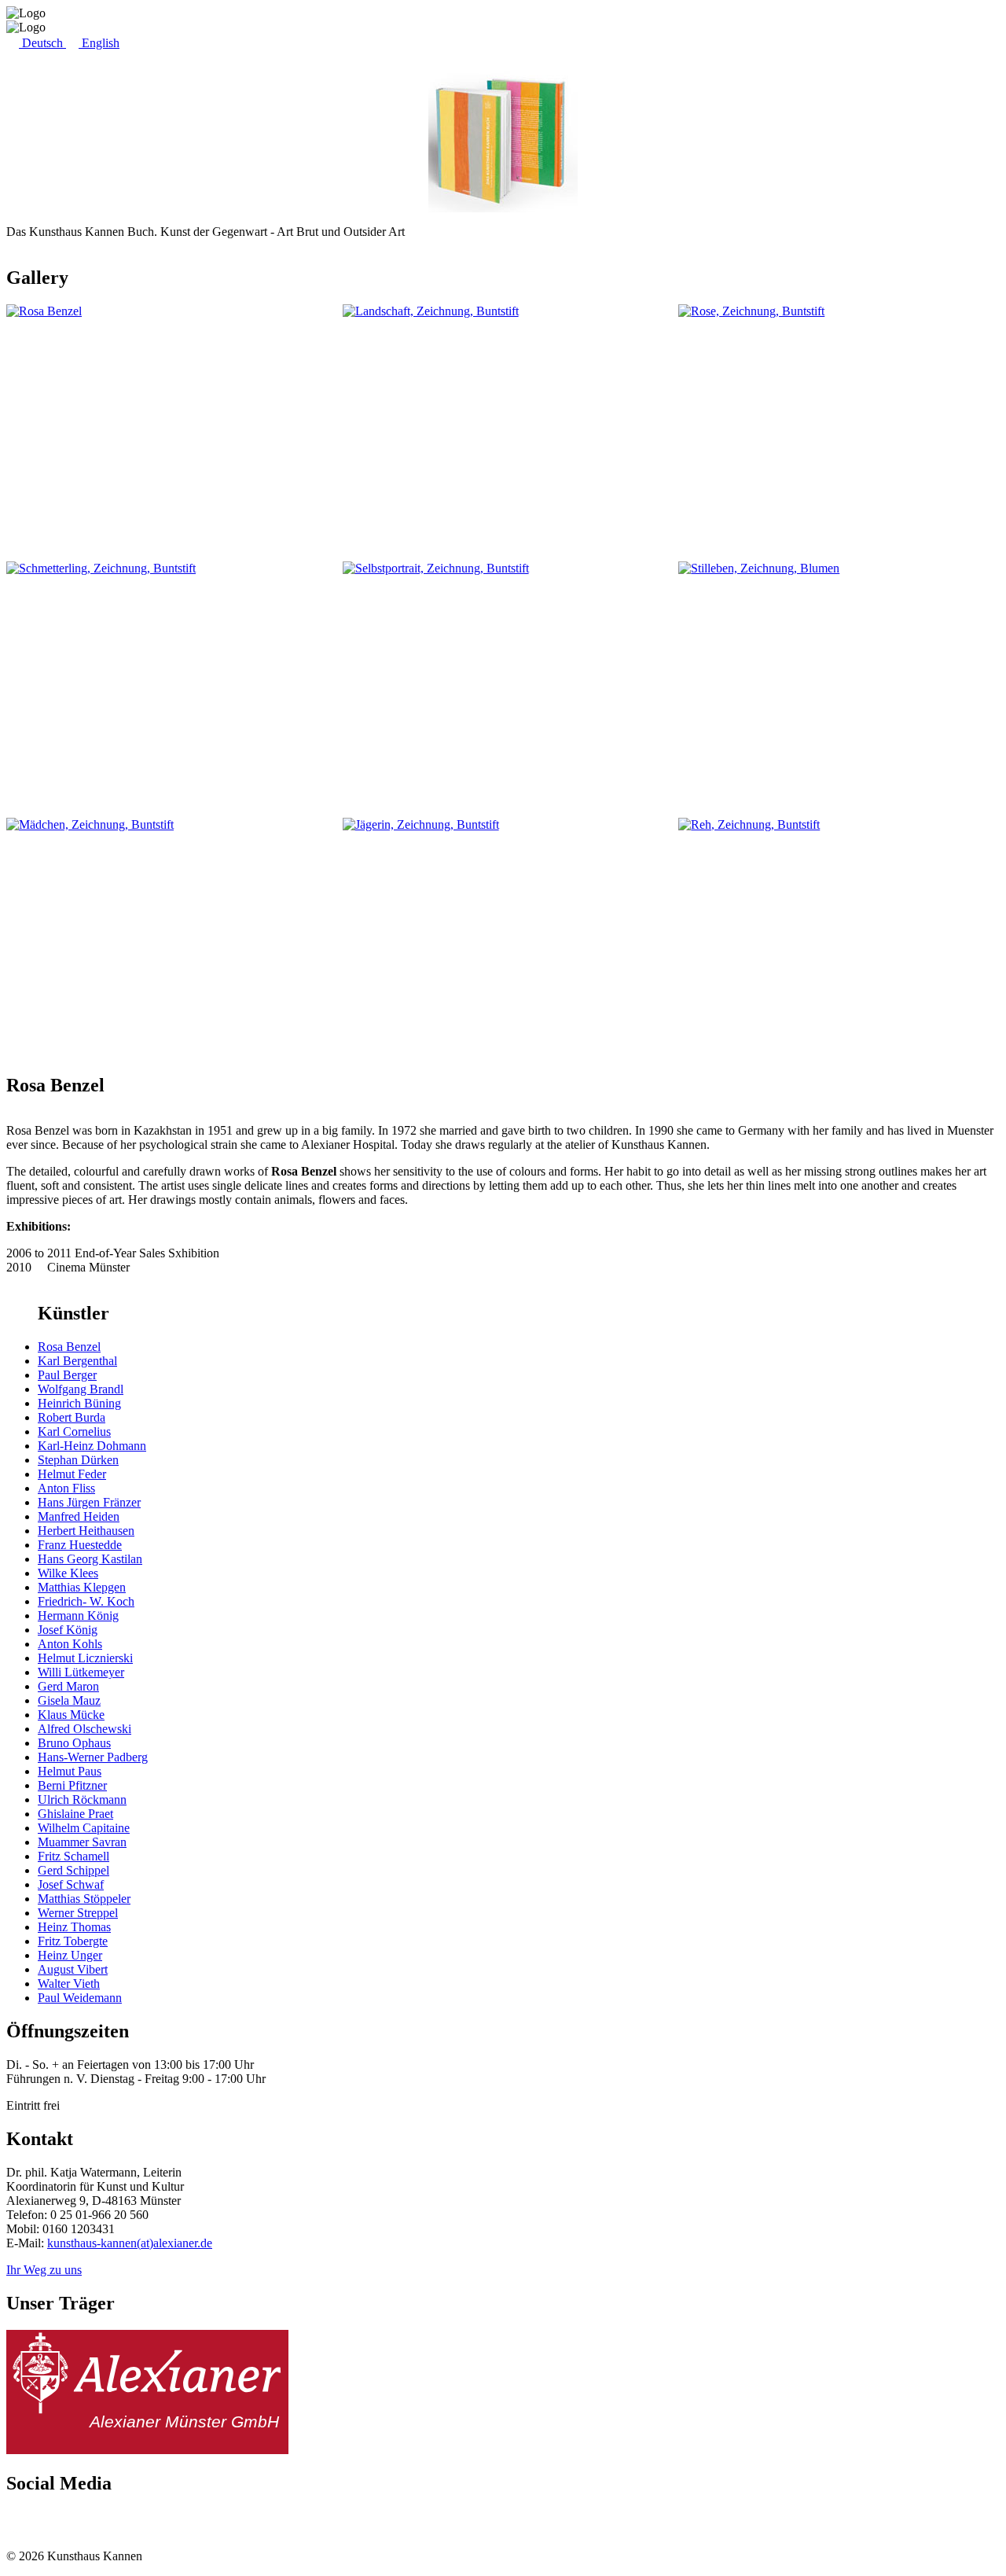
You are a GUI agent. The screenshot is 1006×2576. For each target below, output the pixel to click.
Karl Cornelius (74, 1432)
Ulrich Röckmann (82, 1800)
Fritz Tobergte (73, 1941)
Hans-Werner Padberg (93, 1757)
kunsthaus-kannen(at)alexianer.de (130, 2243)
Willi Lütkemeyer (81, 1672)
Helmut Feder (72, 1474)
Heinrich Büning (79, 1403)
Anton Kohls (70, 1644)
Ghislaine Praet (75, 1814)
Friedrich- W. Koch (86, 1601)
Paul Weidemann (80, 1998)
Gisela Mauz (69, 1700)
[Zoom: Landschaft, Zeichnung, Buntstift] (503, 425)
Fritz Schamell (73, 1856)
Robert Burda (72, 1417)
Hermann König (78, 1616)
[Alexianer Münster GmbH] (147, 2450)
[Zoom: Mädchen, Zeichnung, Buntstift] (167, 938)
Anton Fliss (66, 1488)
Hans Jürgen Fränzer (89, 1502)
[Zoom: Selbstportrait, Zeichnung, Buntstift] (503, 682)
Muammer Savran (82, 1842)
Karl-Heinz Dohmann (92, 1446)
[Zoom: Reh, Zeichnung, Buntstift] (839, 938)
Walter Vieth (69, 1984)
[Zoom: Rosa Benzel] (167, 425)
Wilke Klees (68, 1573)
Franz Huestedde (80, 1545)
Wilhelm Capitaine (84, 1828)
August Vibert (73, 1969)
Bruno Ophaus (74, 1743)
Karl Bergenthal (77, 1361)
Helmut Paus (70, 1771)
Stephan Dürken (78, 1460)
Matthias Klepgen (82, 1587)
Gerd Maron (68, 1686)
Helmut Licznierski (85, 1658)
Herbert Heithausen (86, 1531)
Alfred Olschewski (84, 1729)
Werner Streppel (78, 1913)
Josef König (68, 1630)
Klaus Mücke (71, 1715)
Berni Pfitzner (72, 1785)
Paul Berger (67, 1375)
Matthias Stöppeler (84, 1899)
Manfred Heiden (79, 1516)
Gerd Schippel (73, 1870)
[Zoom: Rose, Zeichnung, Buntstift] (839, 425)
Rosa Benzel (69, 1347)
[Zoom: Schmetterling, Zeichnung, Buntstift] (167, 682)
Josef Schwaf (71, 1884)
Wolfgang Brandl (81, 1389)
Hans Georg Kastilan (90, 1559)
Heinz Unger (70, 1955)
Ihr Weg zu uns (44, 2270)
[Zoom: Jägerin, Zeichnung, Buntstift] (503, 938)
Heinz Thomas (74, 1927)
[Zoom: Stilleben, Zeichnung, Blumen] (839, 682)
